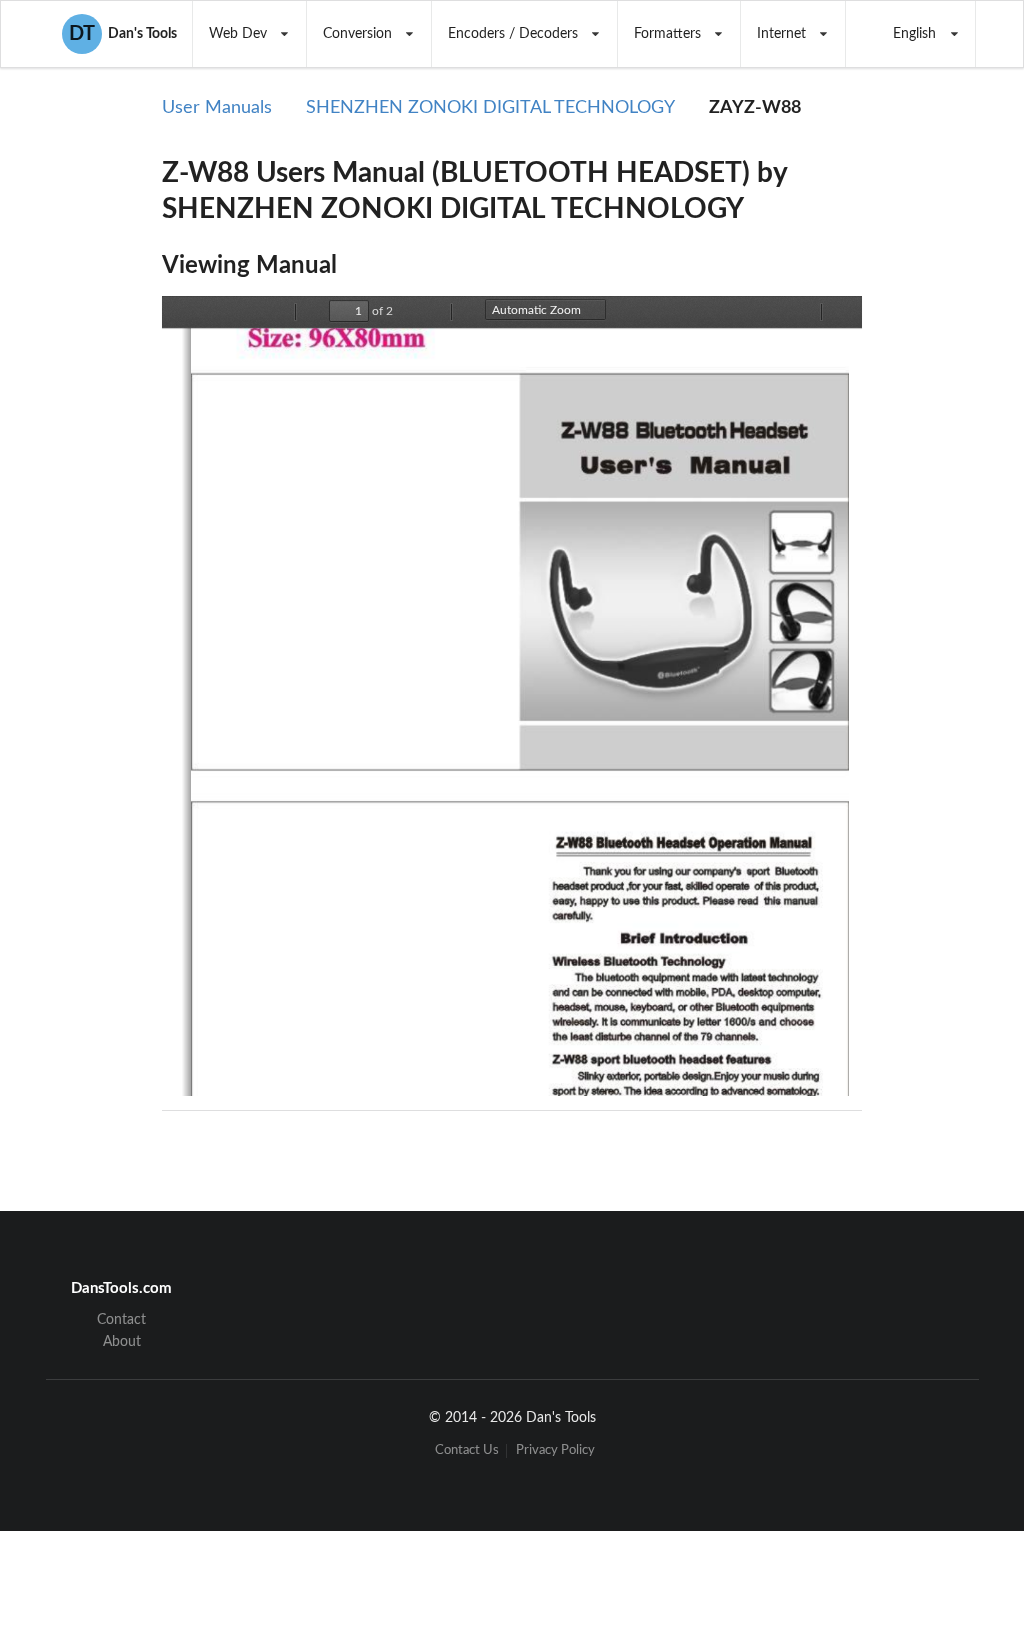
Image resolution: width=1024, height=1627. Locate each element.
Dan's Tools (123, 34)
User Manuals (217, 108)
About (122, 1342)
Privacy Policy (555, 1450)
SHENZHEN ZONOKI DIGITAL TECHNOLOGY (490, 108)
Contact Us (467, 1450)
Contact (121, 1320)
